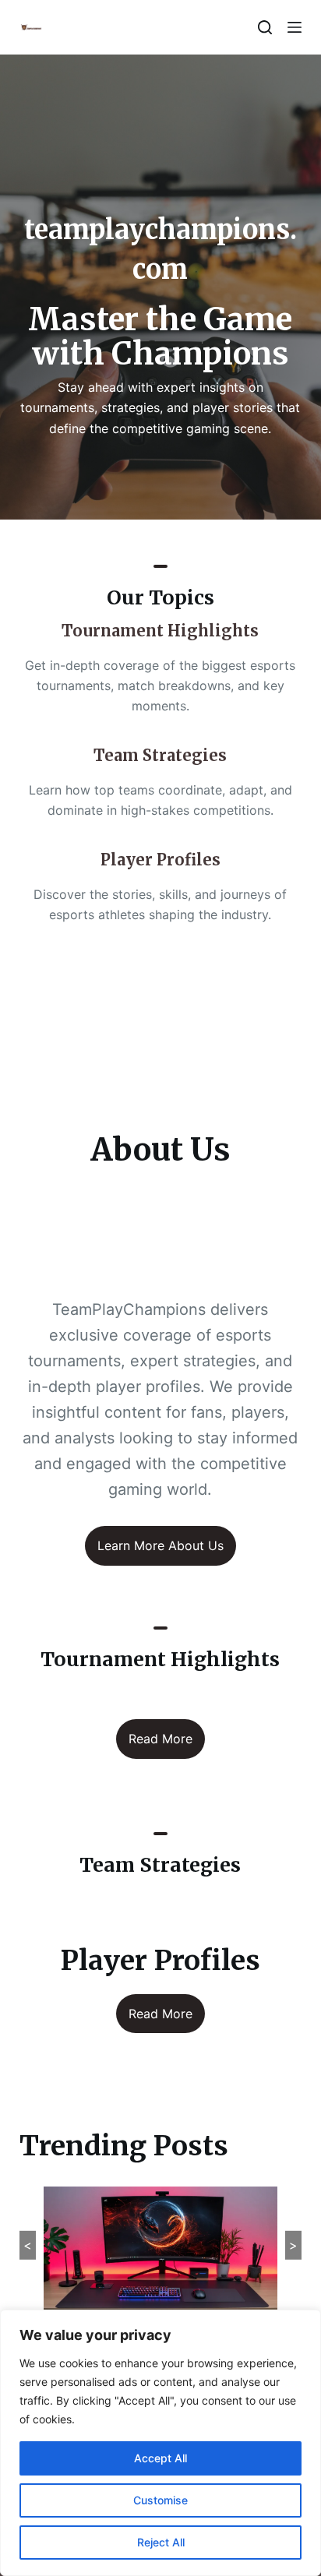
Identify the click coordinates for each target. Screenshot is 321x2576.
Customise (160, 2500)
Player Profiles (160, 860)
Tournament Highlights (160, 631)
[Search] (265, 27)
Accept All (160, 2458)
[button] (161, 1022)
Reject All (161, 2542)
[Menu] (295, 27)
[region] (160, 2443)
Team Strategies (160, 755)
